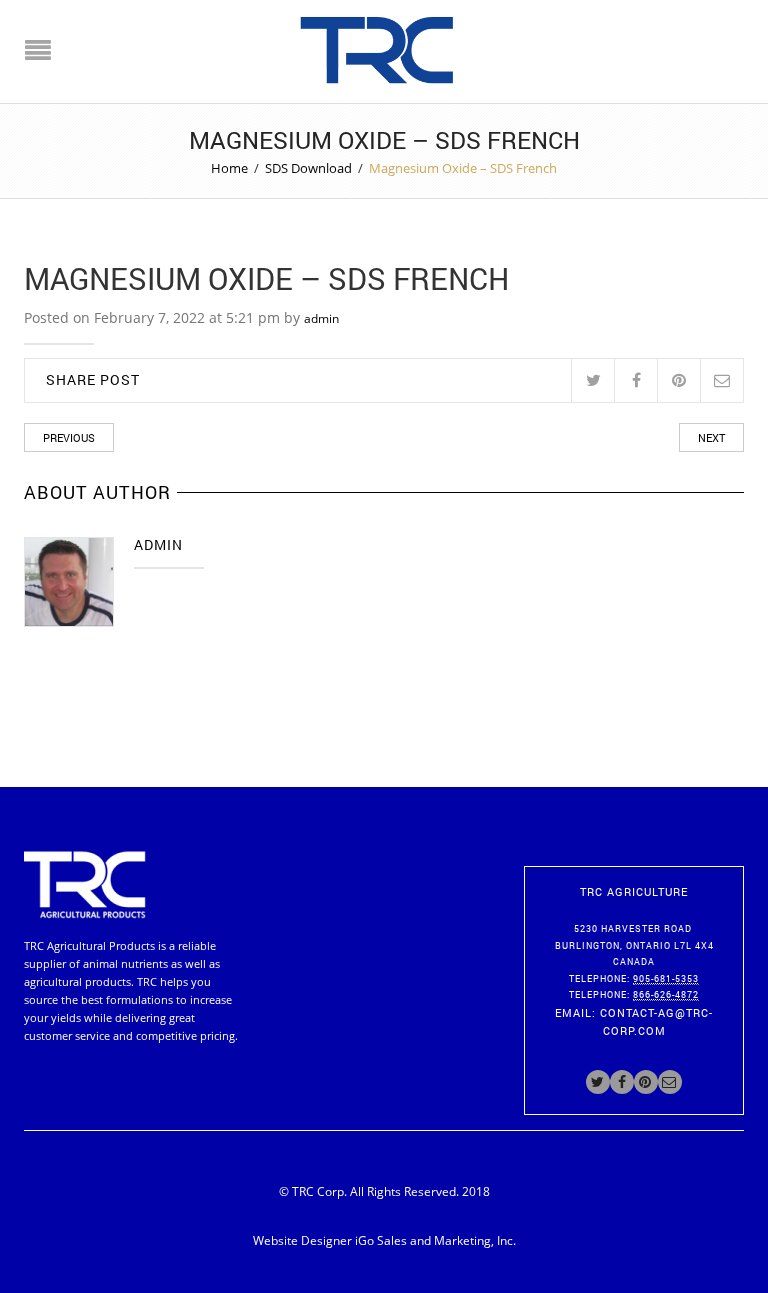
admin (321, 318)
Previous (69, 437)
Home (229, 168)
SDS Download (308, 168)
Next (711, 437)
